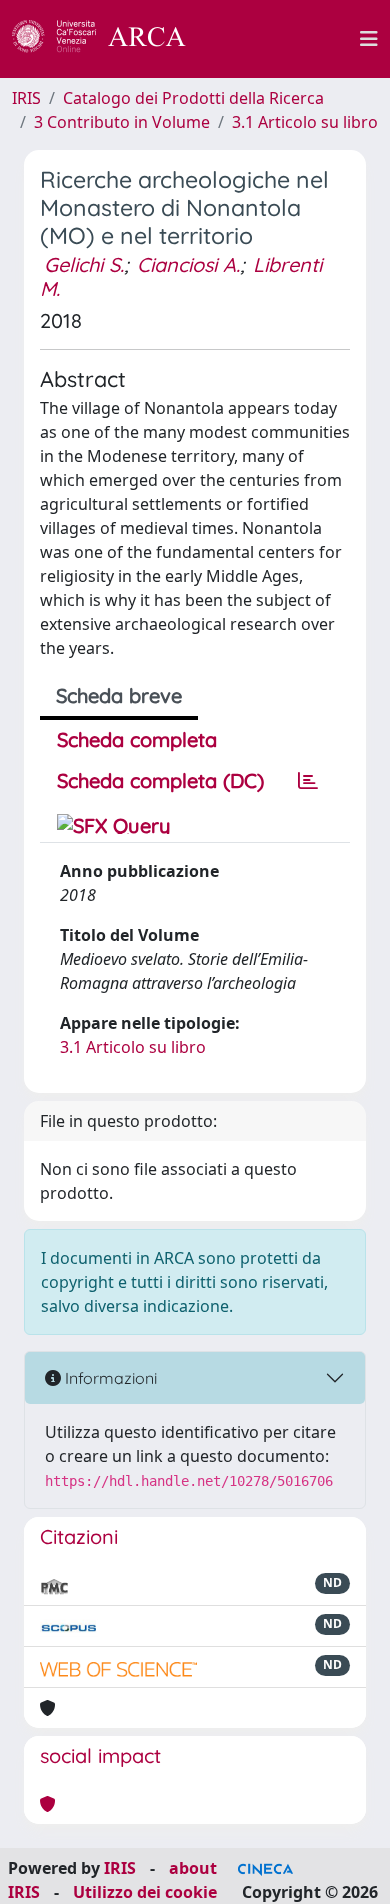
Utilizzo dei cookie (145, 1892)
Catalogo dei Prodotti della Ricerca (193, 98)
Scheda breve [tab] (119, 695)
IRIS (26, 98)
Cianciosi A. (188, 264)
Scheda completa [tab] (137, 739)
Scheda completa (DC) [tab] (160, 780)
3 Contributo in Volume (122, 122)
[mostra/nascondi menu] (369, 39)
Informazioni (109, 1378)
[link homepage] (110, 39)
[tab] (308, 781)
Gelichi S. (84, 264)
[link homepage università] (284, 39)
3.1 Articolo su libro (305, 122)
